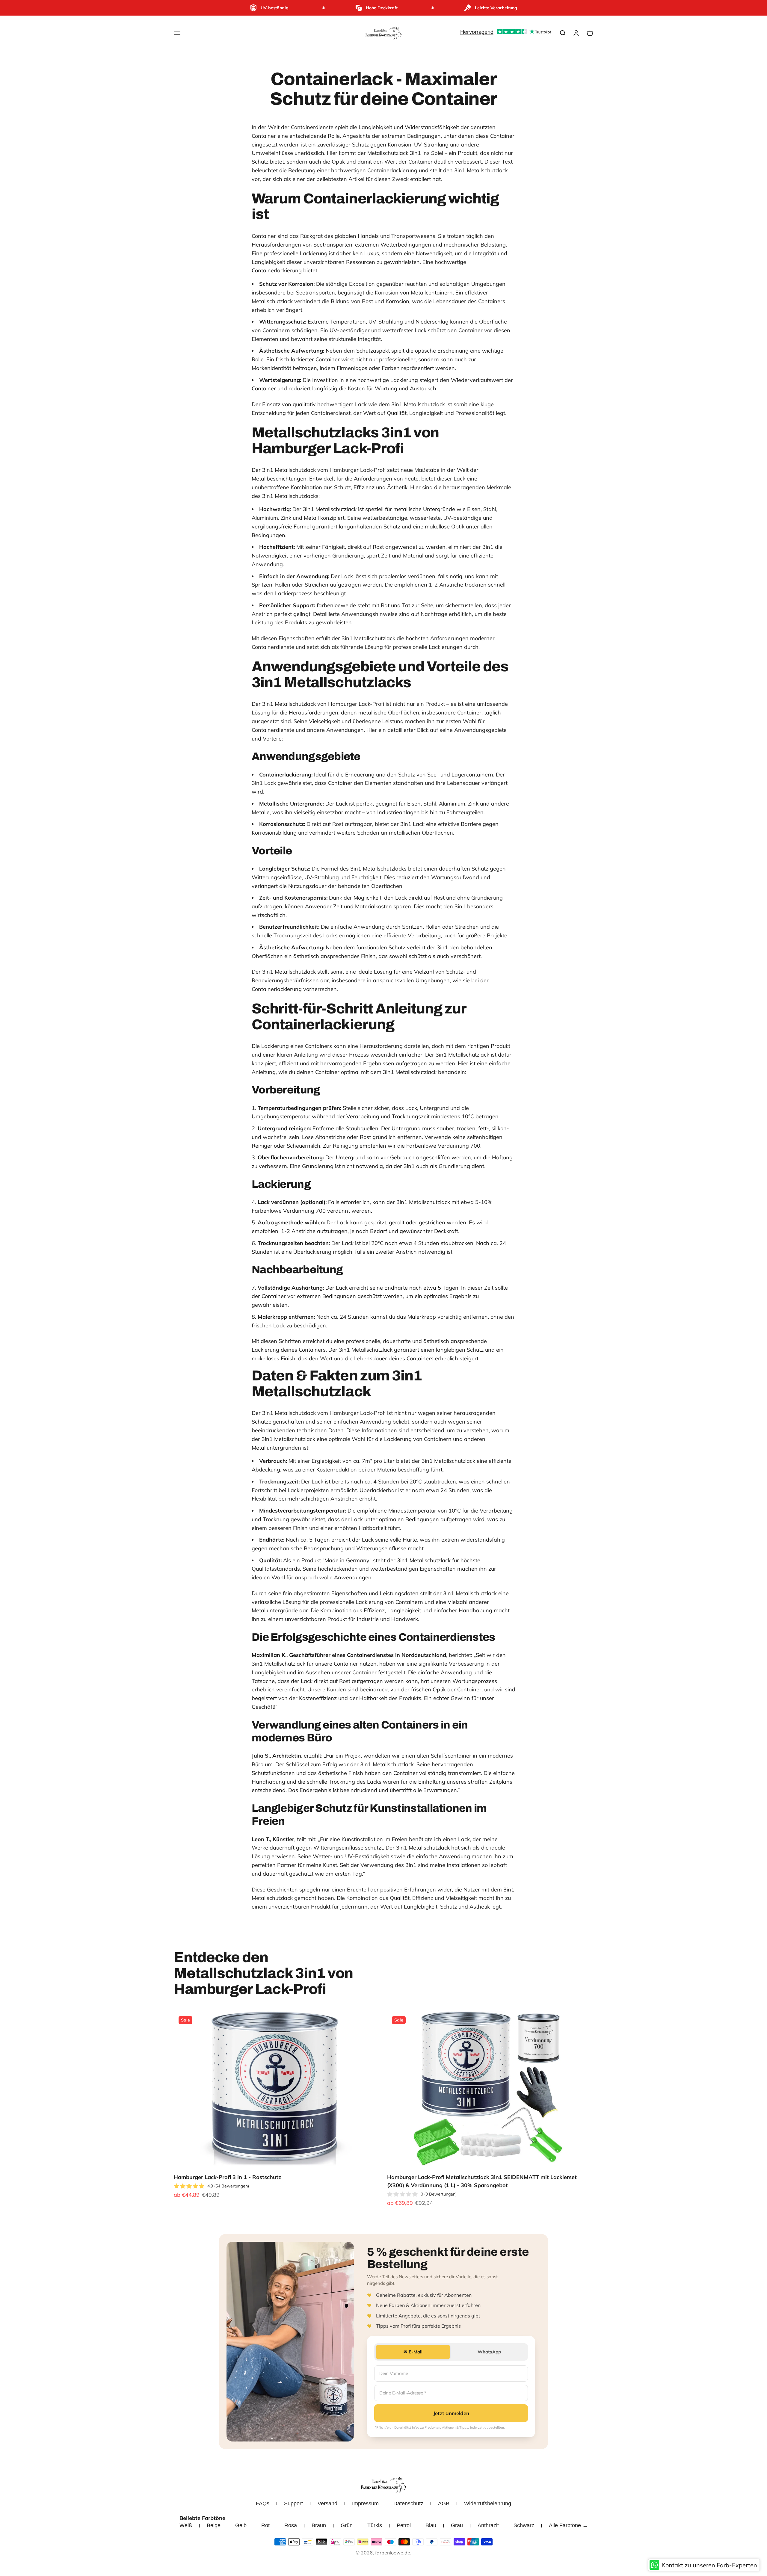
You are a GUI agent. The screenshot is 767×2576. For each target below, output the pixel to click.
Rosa (291, 2525)
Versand (327, 2504)
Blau (431, 2525)
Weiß (186, 2525)
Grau (457, 2525)
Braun (319, 2525)
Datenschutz (408, 2504)
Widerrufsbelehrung (488, 2504)
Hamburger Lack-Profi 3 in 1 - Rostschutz (227, 2177)
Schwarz (524, 2525)
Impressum (365, 2504)
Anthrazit (488, 2525)
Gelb (241, 2525)
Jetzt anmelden (451, 2413)
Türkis (375, 2525)
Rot (265, 2525)
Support (293, 2504)
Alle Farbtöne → (568, 2525)
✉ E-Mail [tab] (413, 2352)
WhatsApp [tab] (489, 2352)
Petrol (404, 2525)
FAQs (263, 2504)
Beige (214, 2525)
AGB (444, 2504)
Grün (347, 2525)
